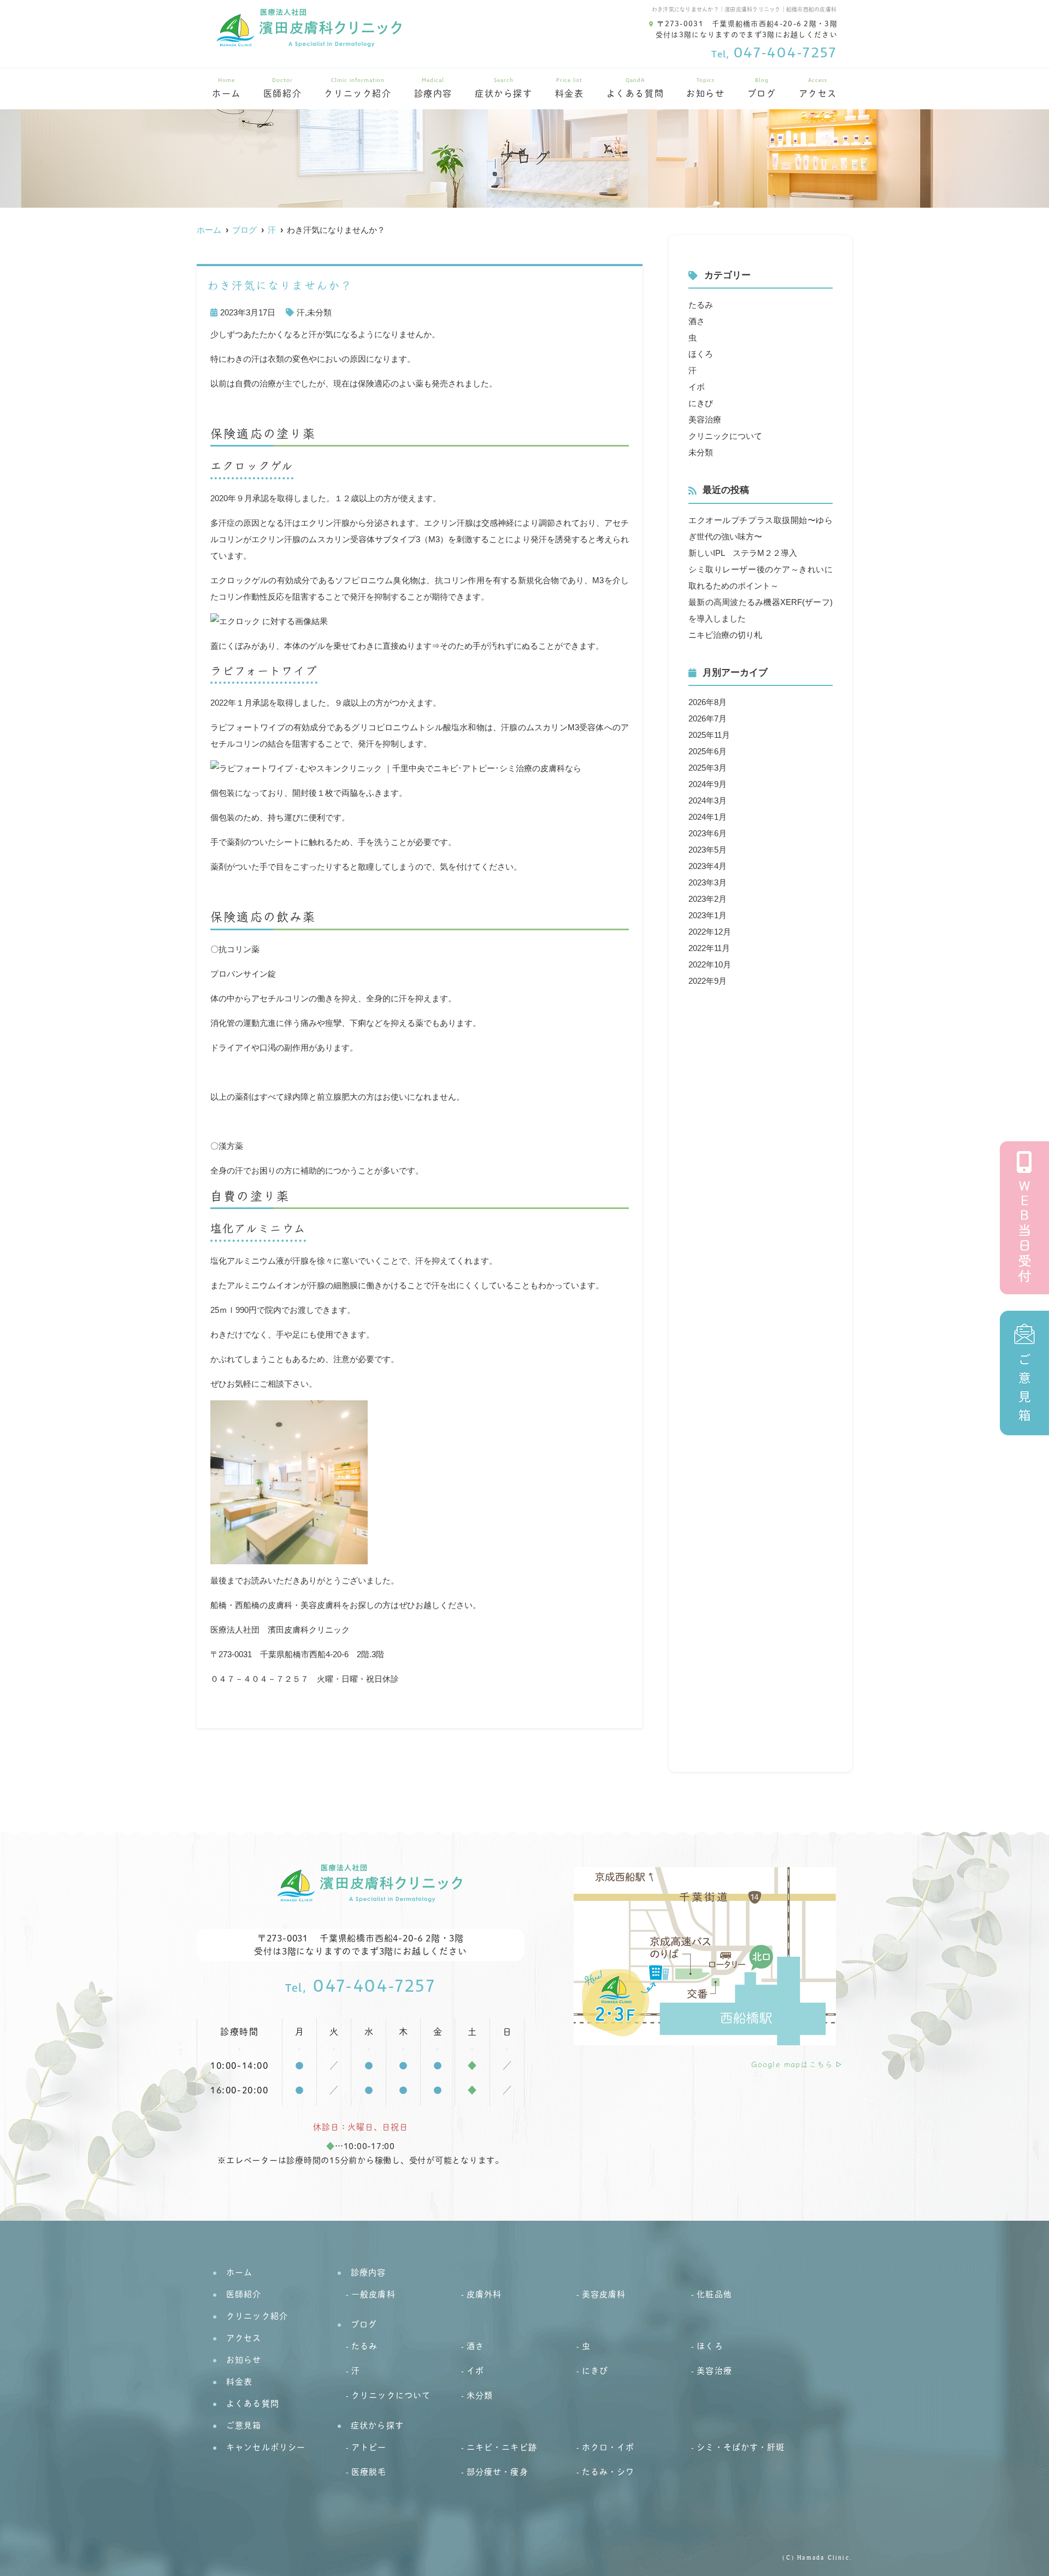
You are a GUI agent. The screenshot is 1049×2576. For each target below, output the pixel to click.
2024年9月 (708, 784)
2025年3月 (708, 768)
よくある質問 (635, 88)
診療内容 (433, 88)
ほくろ (701, 354)
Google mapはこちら (792, 2064)
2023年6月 (708, 833)
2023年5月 (708, 850)
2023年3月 (708, 882)
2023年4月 (708, 866)
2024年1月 (708, 817)
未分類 (319, 312)
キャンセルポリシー (266, 2447)
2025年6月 (708, 751)
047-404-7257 (361, 1987)
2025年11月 (709, 735)
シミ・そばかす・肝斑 (741, 2447)
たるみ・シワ (608, 2472)
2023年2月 (708, 899)
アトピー (369, 2447)
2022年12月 (710, 932)
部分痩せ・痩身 (497, 2472)
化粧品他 (714, 2294)
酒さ (697, 321)
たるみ (701, 305)
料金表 (570, 88)
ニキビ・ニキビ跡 (502, 2447)
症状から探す (504, 88)
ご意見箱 (244, 2425)
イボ (697, 387)
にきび (701, 403)
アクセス (818, 88)
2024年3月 (708, 800)
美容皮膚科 (604, 2294)
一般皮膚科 (373, 2294)
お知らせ (705, 88)
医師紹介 (282, 88)
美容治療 (705, 419)
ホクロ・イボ (608, 2447)
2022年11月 (709, 948)
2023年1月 (708, 915)
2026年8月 (708, 702)
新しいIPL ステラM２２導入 (743, 553)
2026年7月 (708, 718)
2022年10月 (710, 964)
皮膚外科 (484, 2294)
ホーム (226, 88)
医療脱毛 (369, 2472)
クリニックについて (725, 436)
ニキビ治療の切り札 (725, 635)
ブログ (762, 88)
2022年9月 (708, 981)
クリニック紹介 (358, 88)
